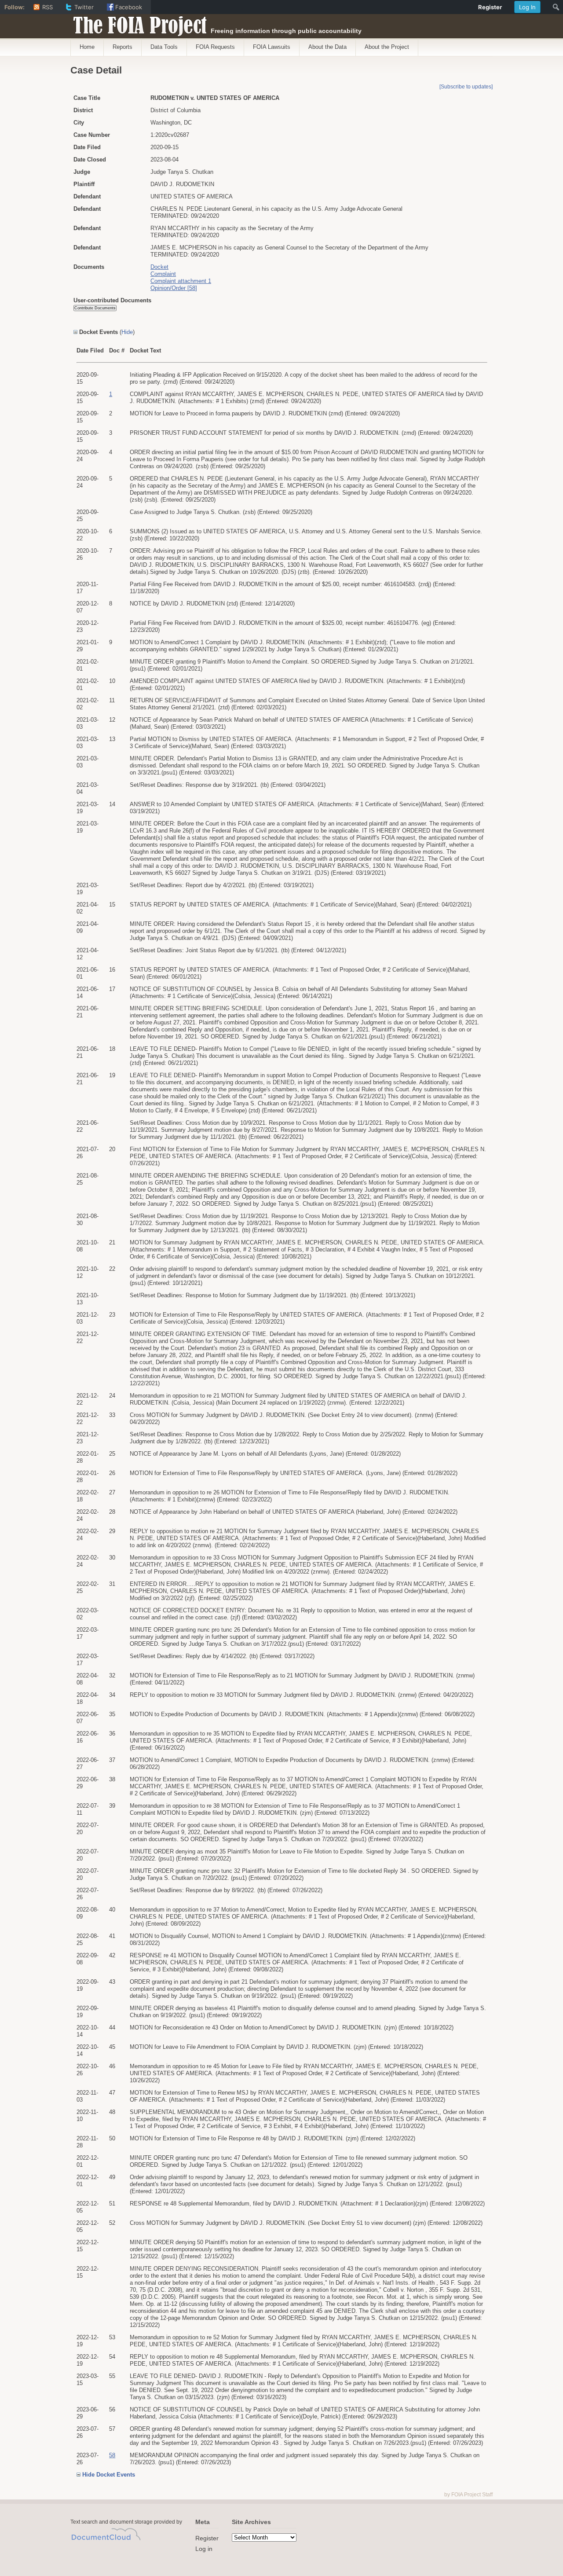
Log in (204, 2549)
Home (87, 47)
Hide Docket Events (109, 2475)
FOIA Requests (215, 47)
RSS (48, 7)
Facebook (129, 7)
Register (207, 2538)
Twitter (84, 7)
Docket (159, 267)
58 (112, 2455)
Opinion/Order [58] (174, 288)
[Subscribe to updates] (466, 87)
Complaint (163, 274)
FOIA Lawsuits (272, 47)
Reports (122, 47)
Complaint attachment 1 (181, 281)
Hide (127, 332)
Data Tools (164, 47)
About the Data (327, 47)
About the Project (387, 47)
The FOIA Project (137, 23)
